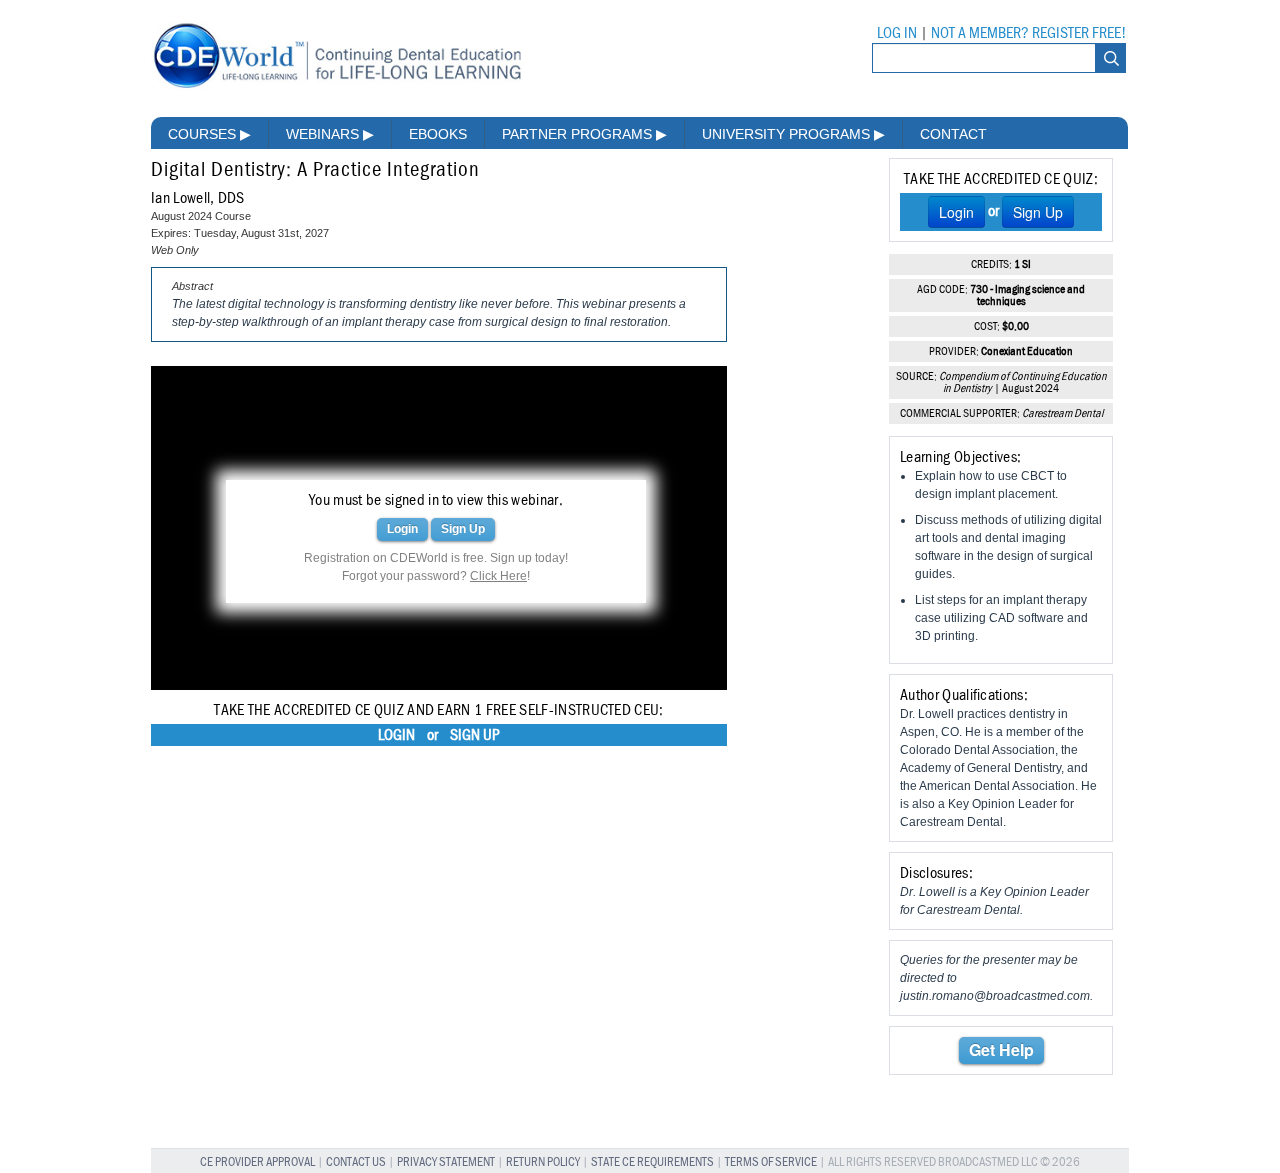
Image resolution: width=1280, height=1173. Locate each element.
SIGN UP (475, 735)
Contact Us (356, 1162)
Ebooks (438, 134)
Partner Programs (584, 134)
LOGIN (396, 735)
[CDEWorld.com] (337, 87)
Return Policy (543, 1162)
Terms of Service (771, 1162)
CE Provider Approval (257, 1162)
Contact (953, 134)
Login (402, 529)
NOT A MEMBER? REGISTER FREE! (1028, 33)
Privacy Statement (446, 1162)
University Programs (793, 134)
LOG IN (897, 33)
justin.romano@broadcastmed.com (995, 996)
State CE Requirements (652, 1162)
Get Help (1001, 1049)
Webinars (330, 134)
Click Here (498, 576)
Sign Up (463, 529)
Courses (209, 134)
